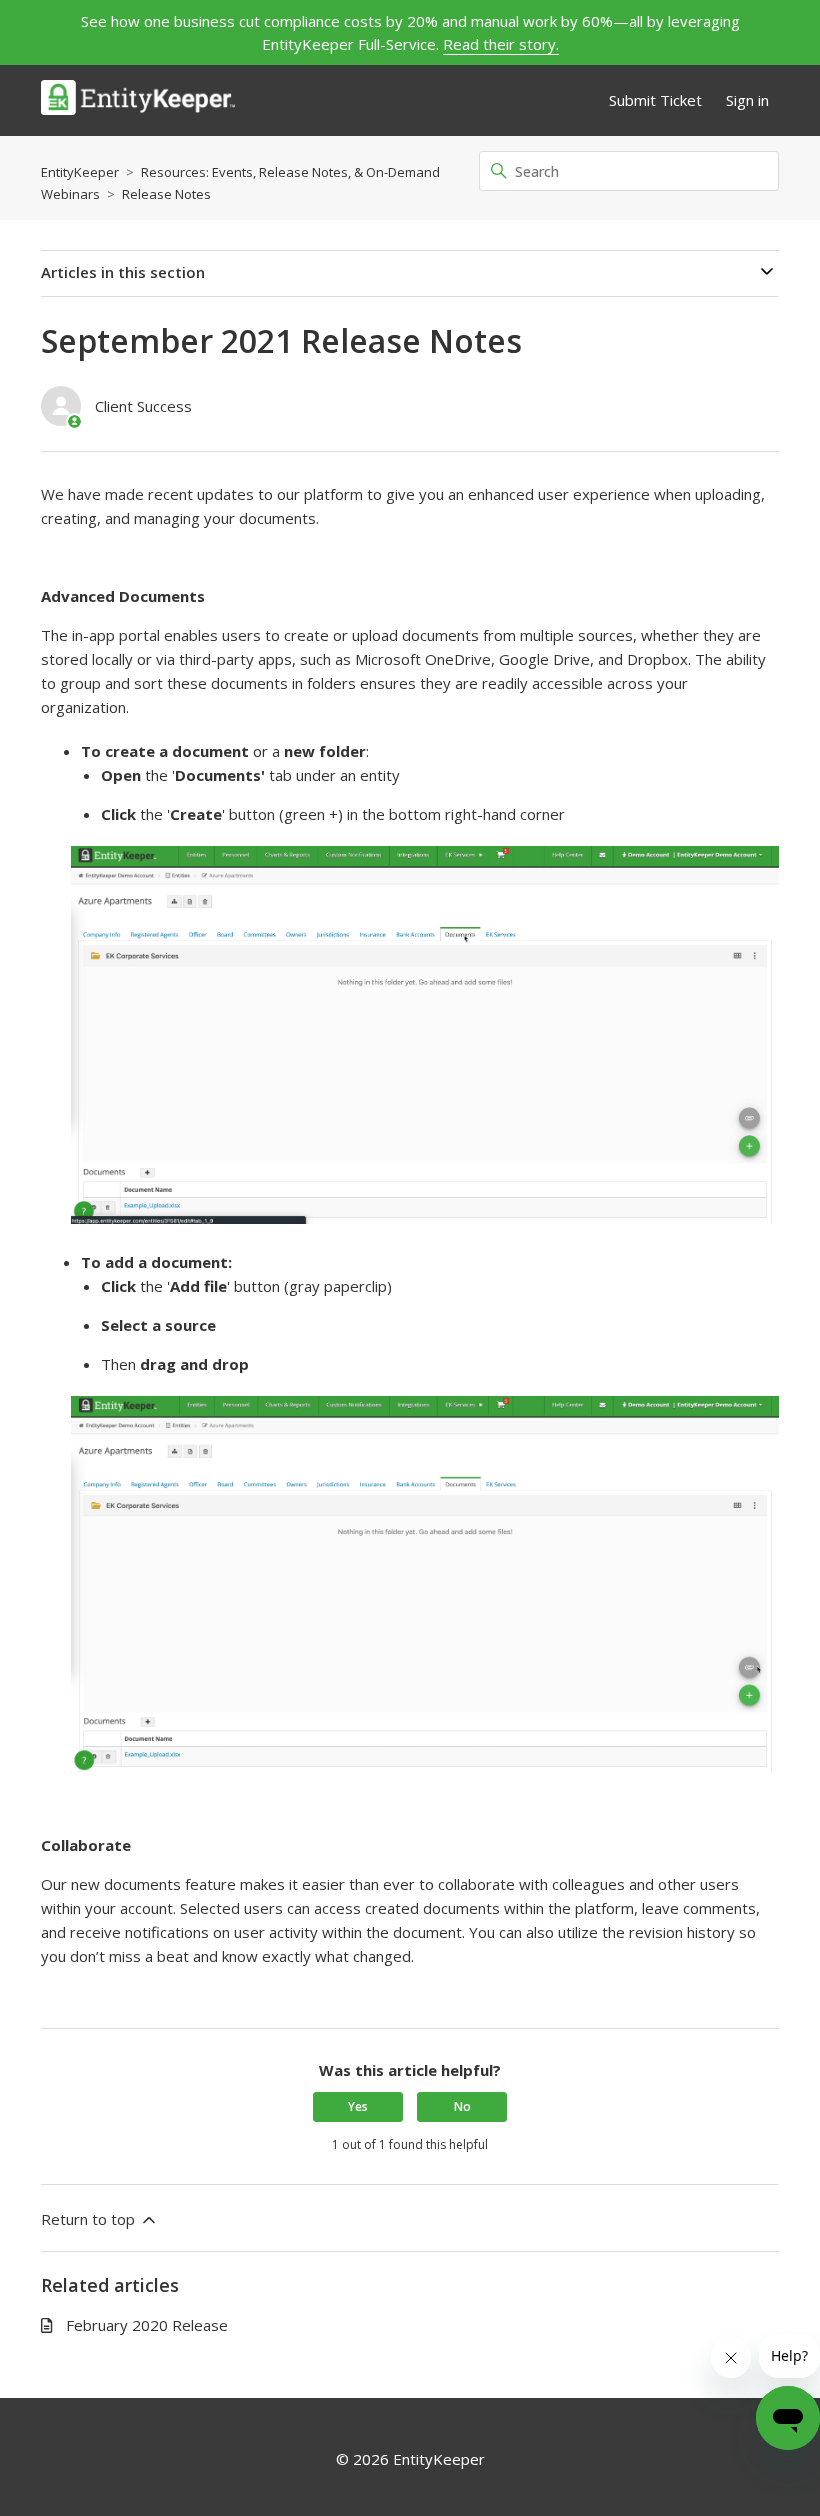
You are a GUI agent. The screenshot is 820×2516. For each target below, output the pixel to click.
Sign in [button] (747, 100)
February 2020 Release (147, 2325)
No (462, 2106)
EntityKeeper (80, 172)
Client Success (143, 406)
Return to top (90, 2219)
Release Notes (166, 194)
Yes (358, 2106)
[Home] (138, 100)
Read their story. (501, 44)
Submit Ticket (655, 100)
